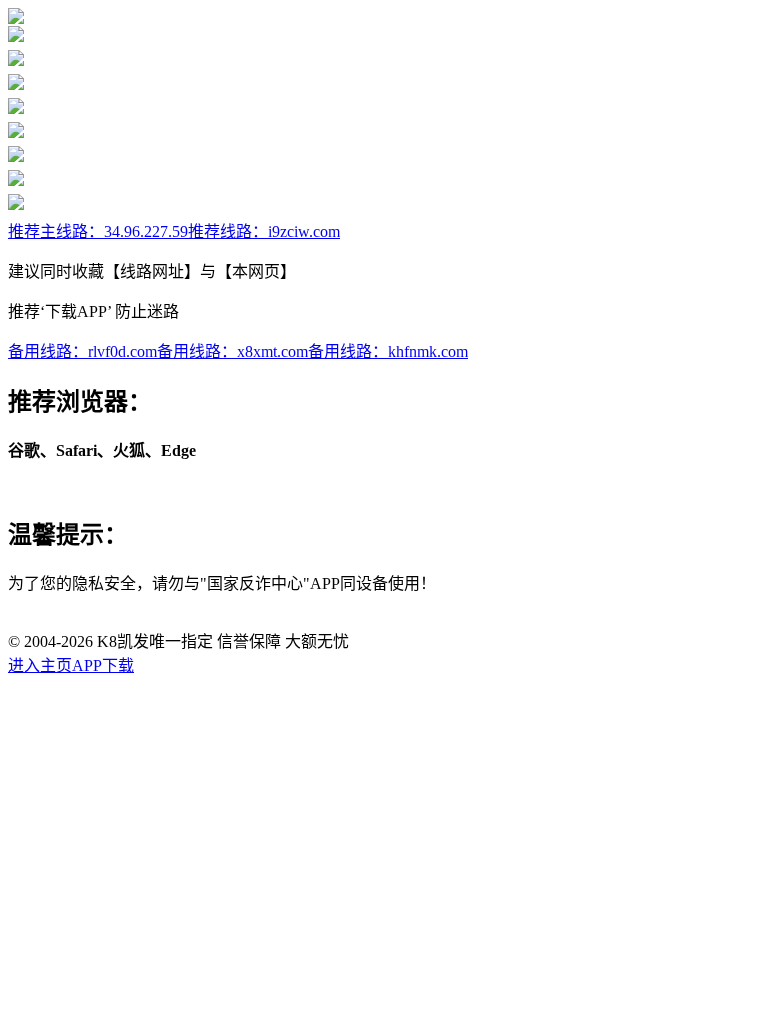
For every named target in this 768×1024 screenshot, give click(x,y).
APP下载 (103, 665)
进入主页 (40, 665)
